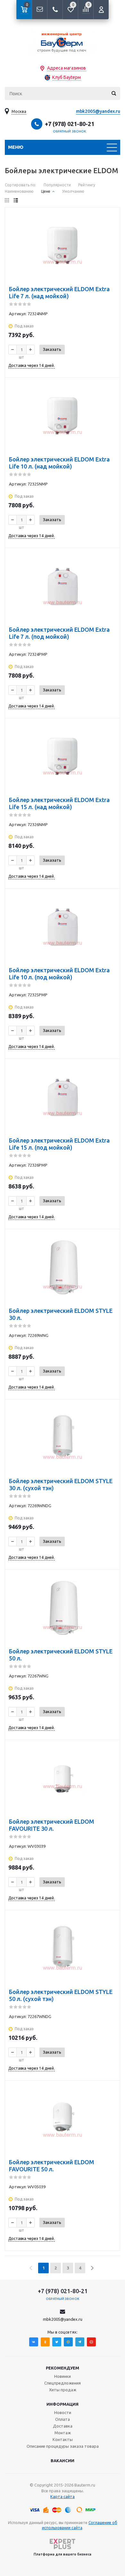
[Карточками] (7, 200)
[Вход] (101, 10)
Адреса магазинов (67, 68)
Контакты (63, 2439)
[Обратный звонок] (55, 10)
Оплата (63, 2419)
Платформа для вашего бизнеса (63, 2554)
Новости (63, 2412)
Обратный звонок (70, 131)
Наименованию (19, 191)
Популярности (57, 185)
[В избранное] (111, 226)
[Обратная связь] (39, 10)
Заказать (52, 349)
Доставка (63, 2426)
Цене (46, 191)
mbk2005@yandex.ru (98, 111)
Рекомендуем (63, 2368)
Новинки (63, 2376)
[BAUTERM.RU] (63, 42)
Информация (63, 2404)
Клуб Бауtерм (67, 77)
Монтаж (63, 2433)
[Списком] (16, 200)
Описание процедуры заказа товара (63, 2446)
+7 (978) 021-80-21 (70, 124)
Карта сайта (63, 2496)
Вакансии (63, 2461)
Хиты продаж (63, 2390)
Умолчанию (73, 191)
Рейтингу (87, 185)
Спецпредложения (63, 2383)
